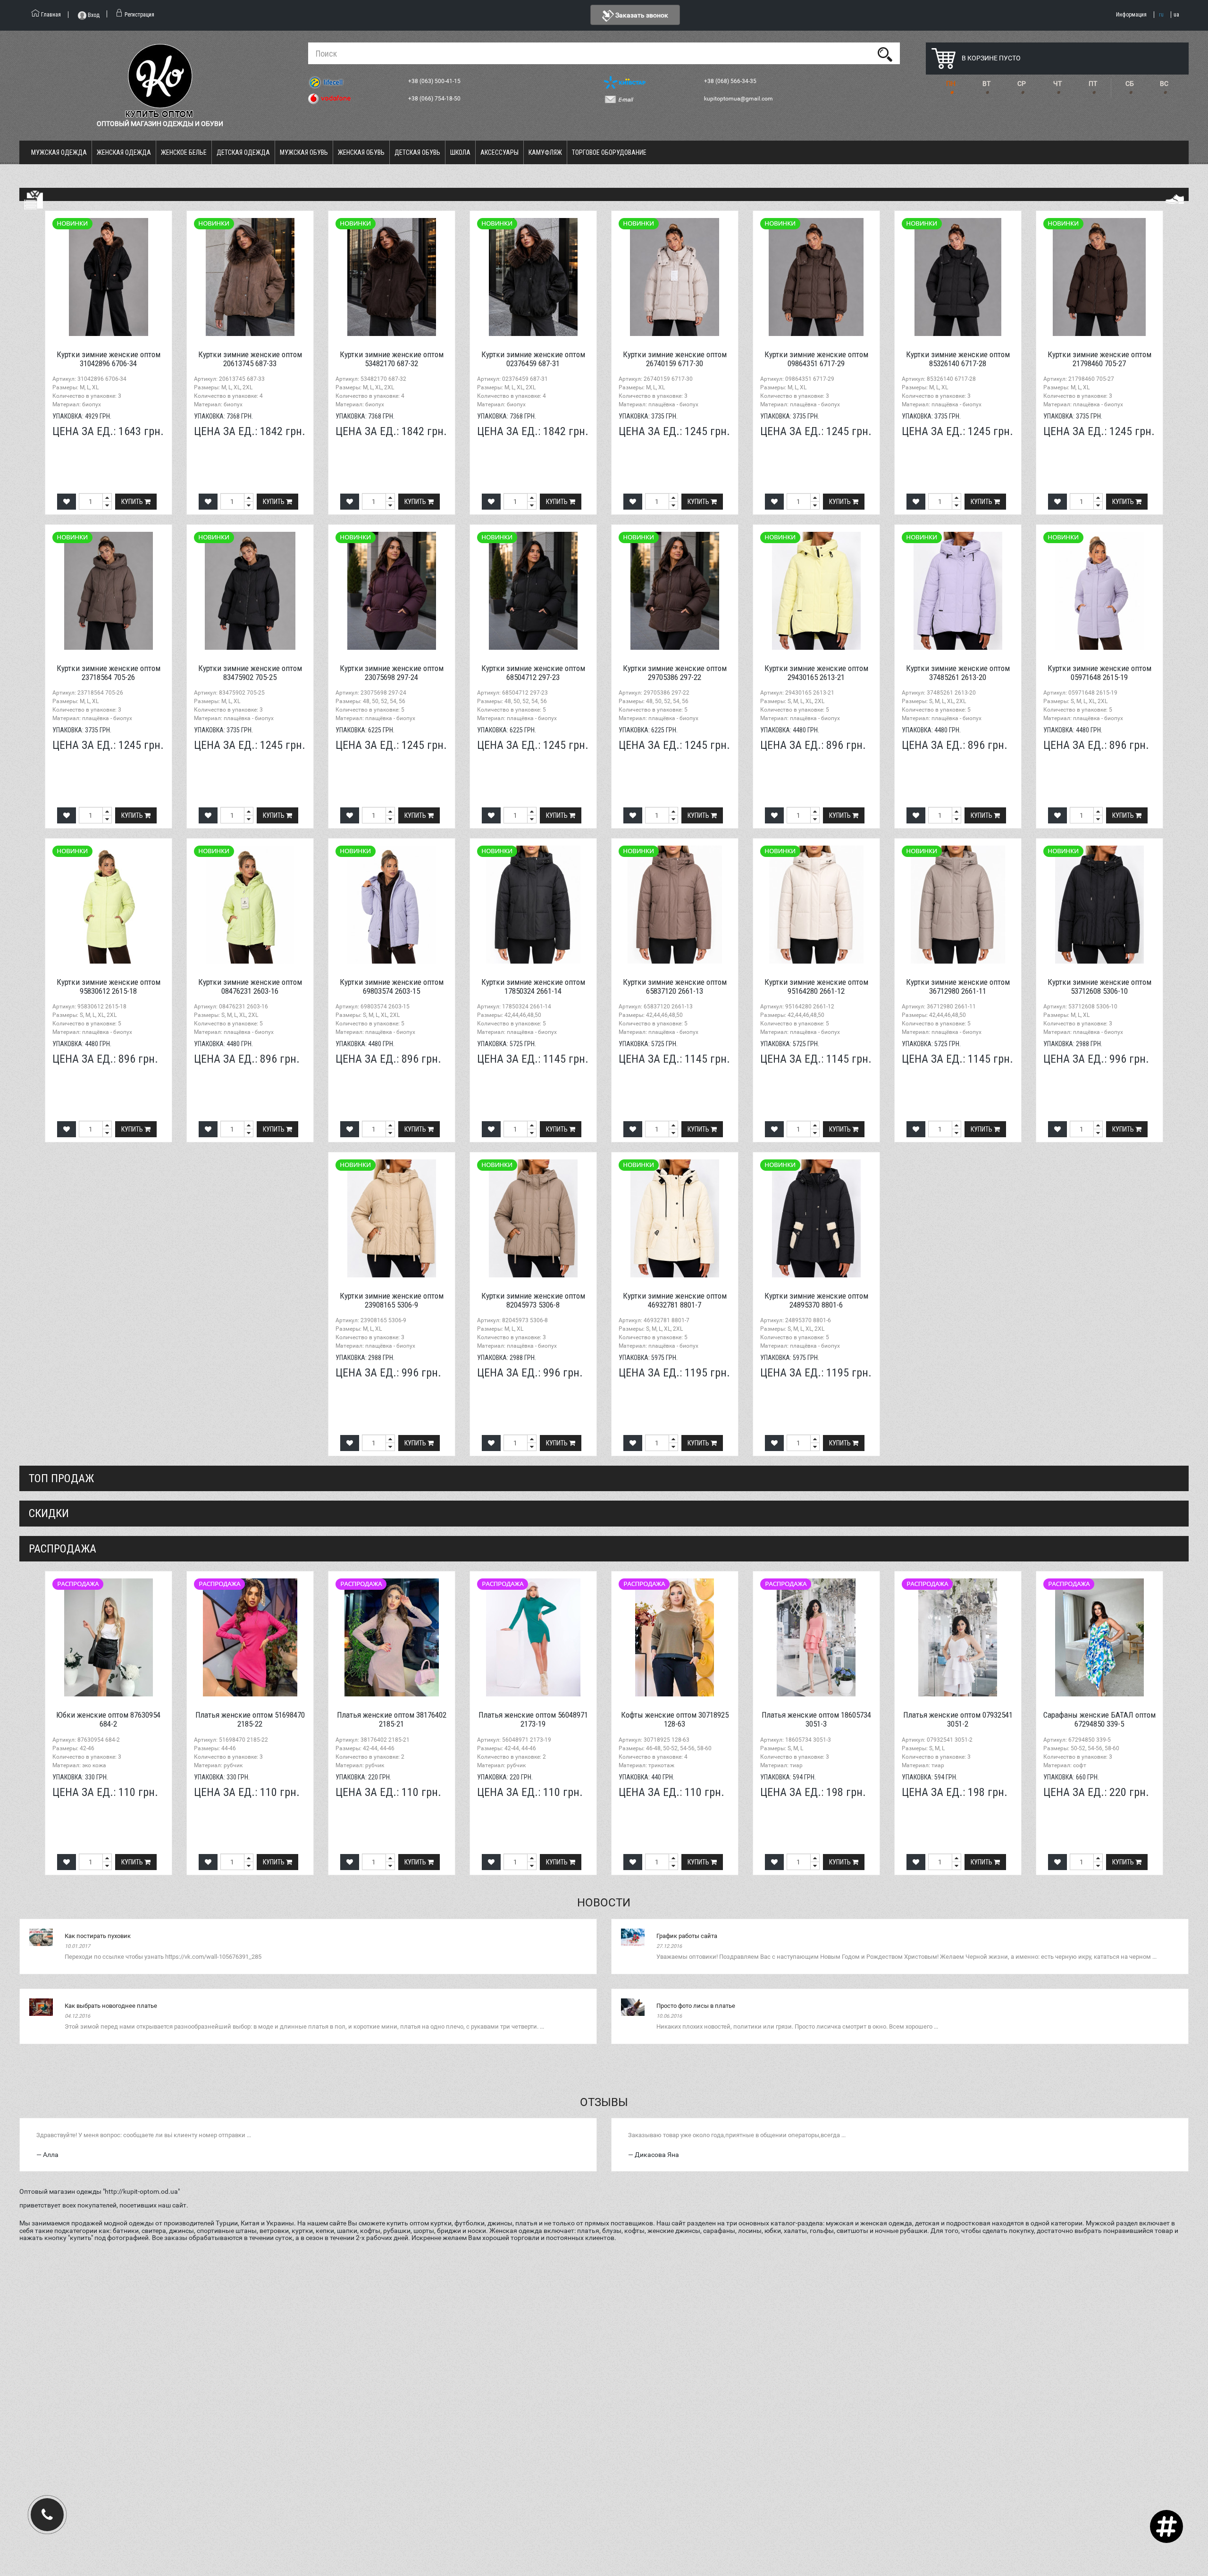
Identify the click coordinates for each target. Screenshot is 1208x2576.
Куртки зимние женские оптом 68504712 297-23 (533, 673)
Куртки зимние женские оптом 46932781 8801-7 (675, 1300)
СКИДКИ (49, 1513)
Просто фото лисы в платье (696, 2006)
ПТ (1093, 84)
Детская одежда (243, 152)
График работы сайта (687, 1936)
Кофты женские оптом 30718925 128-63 (675, 1719)
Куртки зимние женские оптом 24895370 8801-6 (816, 1300)
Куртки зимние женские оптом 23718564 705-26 (109, 673)
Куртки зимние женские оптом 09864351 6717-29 (816, 359)
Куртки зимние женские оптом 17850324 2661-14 (533, 986)
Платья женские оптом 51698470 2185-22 (250, 1719)
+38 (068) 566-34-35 (731, 81)
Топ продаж (61, 1478)
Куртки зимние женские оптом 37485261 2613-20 (958, 673)
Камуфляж (545, 152)
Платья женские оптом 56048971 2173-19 (533, 1719)
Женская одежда (124, 152)
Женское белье (184, 152)
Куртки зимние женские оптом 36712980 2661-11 (958, 986)
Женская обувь (361, 152)
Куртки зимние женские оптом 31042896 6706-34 (109, 359)
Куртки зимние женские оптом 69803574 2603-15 (392, 986)
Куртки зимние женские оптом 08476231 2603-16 (250, 986)
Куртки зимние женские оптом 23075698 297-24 (392, 673)
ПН (951, 84)
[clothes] (34, 200)
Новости (604, 1903)
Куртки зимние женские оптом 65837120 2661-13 (675, 986)
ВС (1164, 84)
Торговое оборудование (609, 152)
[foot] (1174, 199)
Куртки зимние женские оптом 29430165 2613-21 (816, 673)
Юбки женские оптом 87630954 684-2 (108, 1719)
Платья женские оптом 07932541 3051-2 (958, 1719)
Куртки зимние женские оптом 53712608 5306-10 (1099, 986)
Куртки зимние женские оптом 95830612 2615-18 (109, 986)
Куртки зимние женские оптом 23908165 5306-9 (392, 1300)
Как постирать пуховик (98, 1936)
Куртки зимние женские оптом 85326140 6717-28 (958, 359)
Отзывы (604, 2102)
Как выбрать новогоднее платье (111, 2006)
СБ (1130, 84)
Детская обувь (417, 152)
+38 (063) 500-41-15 (435, 81)
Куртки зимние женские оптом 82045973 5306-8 (533, 1300)
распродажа (63, 1549)
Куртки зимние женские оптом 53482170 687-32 (392, 359)
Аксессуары (499, 152)
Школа (460, 152)
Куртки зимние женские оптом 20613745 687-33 (250, 359)
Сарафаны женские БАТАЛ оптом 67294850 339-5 (1099, 1719)
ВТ (986, 84)
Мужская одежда (59, 152)
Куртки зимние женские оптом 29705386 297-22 (675, 673)
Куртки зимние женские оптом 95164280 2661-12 (816, 986)
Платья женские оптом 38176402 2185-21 (392, 1719)
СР (1022, 84)
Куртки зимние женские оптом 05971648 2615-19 (1099, 673)
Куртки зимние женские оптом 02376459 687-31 (533, 359)
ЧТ (1057, 84)
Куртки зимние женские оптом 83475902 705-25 (250, 673)
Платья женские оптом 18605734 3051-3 (816, 1719)
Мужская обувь (304, 152)
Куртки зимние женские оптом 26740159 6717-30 (675, 359)
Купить (133, 502)
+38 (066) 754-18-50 (435, 99)
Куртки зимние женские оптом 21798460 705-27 (1099, 359)
